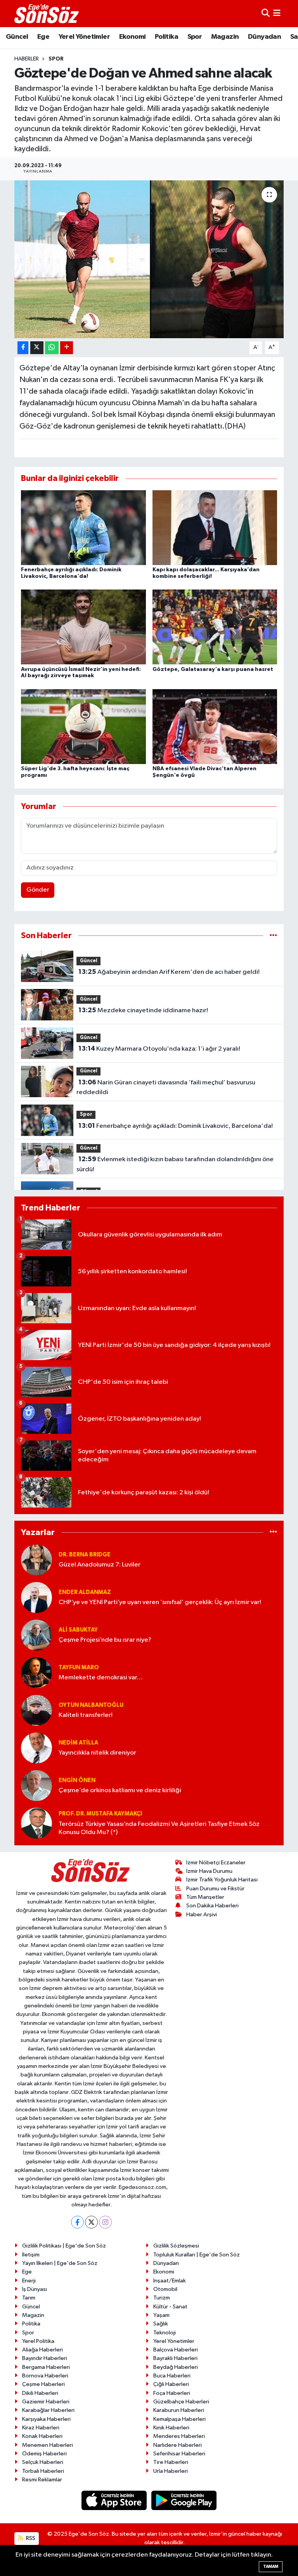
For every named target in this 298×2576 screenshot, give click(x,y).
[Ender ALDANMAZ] (36, 1597)
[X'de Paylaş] (37, 348)
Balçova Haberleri (176, 2350)
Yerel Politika (38, 2341)
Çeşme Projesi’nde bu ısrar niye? (105, 1640)
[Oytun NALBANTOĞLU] (36, 1710)
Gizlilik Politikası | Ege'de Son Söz (64, 2246)
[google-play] (184, 2500)
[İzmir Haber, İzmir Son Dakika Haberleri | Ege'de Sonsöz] (47, 14)
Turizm (162, 2298)
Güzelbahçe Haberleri (181, 2402)
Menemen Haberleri (48, 2445)
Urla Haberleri (171, 2471)
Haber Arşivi (202, 1915)
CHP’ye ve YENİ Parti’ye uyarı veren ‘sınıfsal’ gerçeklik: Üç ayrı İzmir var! (160, 1602)
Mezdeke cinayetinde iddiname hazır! (143, 1010)
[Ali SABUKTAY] (36, 1635)
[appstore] (115, 2500)
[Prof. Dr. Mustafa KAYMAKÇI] (36, 1823)
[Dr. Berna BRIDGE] (36, 1560)
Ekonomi (133, 37)
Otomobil (165, 2289)
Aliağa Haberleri (42, 2350)
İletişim (31, 2255)
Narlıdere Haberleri (178, 2445)
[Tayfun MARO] (36, 1673)
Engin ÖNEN (77, 1780)
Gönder (38, 890)
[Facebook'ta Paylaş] (23, 348)
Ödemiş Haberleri (44, 2454)
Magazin (225, 37)
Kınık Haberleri (171, 2428)
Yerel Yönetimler (84, 37)
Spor (195, 37)
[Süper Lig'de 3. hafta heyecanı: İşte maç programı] (83, 726)
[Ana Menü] (277, 13)
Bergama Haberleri (46, 2367)
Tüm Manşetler (205, 1897)
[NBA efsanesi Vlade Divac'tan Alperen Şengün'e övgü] (215, 726)
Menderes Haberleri (179, 2436)
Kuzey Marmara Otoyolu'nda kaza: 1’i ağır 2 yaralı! (159, 1049)
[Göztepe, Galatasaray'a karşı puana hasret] (215, 627)
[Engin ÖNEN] (36, 1785)
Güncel (17, 37)
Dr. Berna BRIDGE (85, 1555)
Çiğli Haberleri (171, 2384)
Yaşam (161, 2315)
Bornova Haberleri (45, 2376)
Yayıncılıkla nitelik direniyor (97, 1753)
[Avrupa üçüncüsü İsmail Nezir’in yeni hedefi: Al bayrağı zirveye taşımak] (83, 627)
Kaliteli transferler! (86, 1715)
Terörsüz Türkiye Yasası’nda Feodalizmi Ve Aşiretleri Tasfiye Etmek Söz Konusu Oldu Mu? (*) (159, 1828)
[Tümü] (273, 936)
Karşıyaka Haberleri (46, 2419)
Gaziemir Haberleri (46, 2402)
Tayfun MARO (79, 1667)
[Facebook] (77, 2222)
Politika (166, 37)
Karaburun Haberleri (179, 2410)
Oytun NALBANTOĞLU (91, 1705)
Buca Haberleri (172, 2376)
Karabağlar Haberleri (48, 2410)
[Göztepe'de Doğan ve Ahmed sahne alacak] (149, 259)
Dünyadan (264, 37)
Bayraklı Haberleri (175, 2358)
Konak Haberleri (42, 2436)
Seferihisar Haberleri (179, 2454)
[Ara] (266, 13)
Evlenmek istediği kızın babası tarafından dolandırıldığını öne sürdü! (175, 1164)
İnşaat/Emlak (170, 2281)
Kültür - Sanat (170, 2307)
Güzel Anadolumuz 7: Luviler (100, 1565)
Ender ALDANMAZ (85, 1592)
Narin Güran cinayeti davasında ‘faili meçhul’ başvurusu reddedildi (166, 1087)
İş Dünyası (35, 2289)
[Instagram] (105, 2222)
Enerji (29, 2281)
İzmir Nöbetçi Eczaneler (216, 1863)
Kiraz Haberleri (41, 2428)
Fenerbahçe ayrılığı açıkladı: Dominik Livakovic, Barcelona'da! (176, 1126)
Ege (43, 37)
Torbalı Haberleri (43, 2471)
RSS (30, 2538)
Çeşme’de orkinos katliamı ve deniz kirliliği (120, 1790)
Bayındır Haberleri (45, 2358)
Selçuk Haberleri (43, 2462)
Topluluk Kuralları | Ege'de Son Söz (197, 2255)
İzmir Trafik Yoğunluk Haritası (222, 1880)
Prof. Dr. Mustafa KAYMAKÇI (100, 1814)
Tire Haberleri (171, 2462)
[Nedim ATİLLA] (36, 1748)
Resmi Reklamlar (42, 2480)
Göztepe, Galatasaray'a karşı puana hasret (213, 669)
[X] (91, 2222)
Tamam (271, 2566)
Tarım (29, 2298)
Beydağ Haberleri (176, 2367)
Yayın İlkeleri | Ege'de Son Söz (60, 2263)
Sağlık (161, 2324)
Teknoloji (165, 2333)
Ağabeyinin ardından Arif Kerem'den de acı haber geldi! (169, 972)
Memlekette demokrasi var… (101, 1678)
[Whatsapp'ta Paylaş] (52, 348)
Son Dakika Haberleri (212, 1906)
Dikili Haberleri (40, 2393)
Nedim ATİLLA (78, 1743)
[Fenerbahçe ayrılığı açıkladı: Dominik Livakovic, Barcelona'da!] (83, 527)
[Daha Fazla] (67, 348)
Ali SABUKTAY (78, 1630)
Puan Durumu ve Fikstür (215, 1889)
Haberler (27, 59)
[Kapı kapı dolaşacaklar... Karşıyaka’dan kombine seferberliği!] (215, 527)
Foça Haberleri (172, 2393)
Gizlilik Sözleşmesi (176, 2246)
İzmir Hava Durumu (209, 1871)
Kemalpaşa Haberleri (179, 2419)
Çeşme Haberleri (43, 2384)
